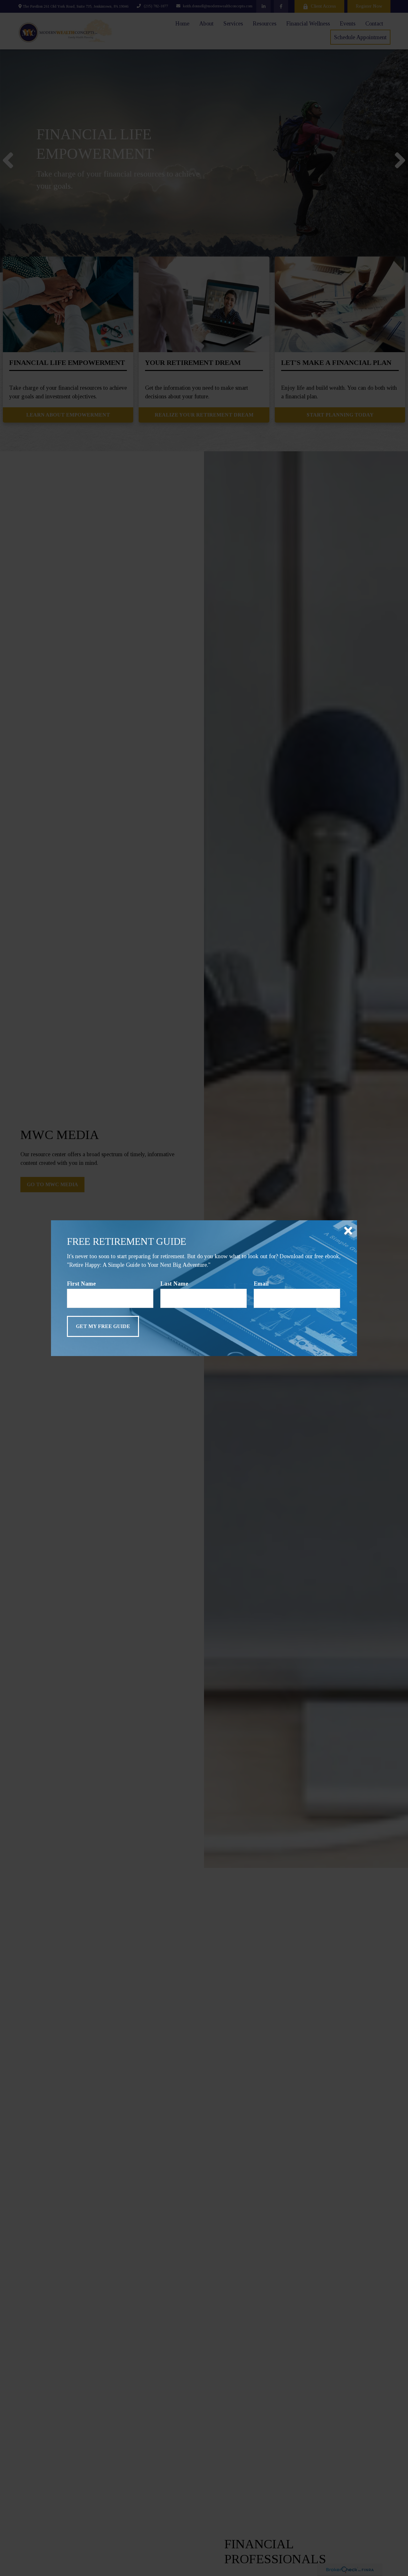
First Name (81, 1284)
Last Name (174, 1284)
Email (261, 1284)
